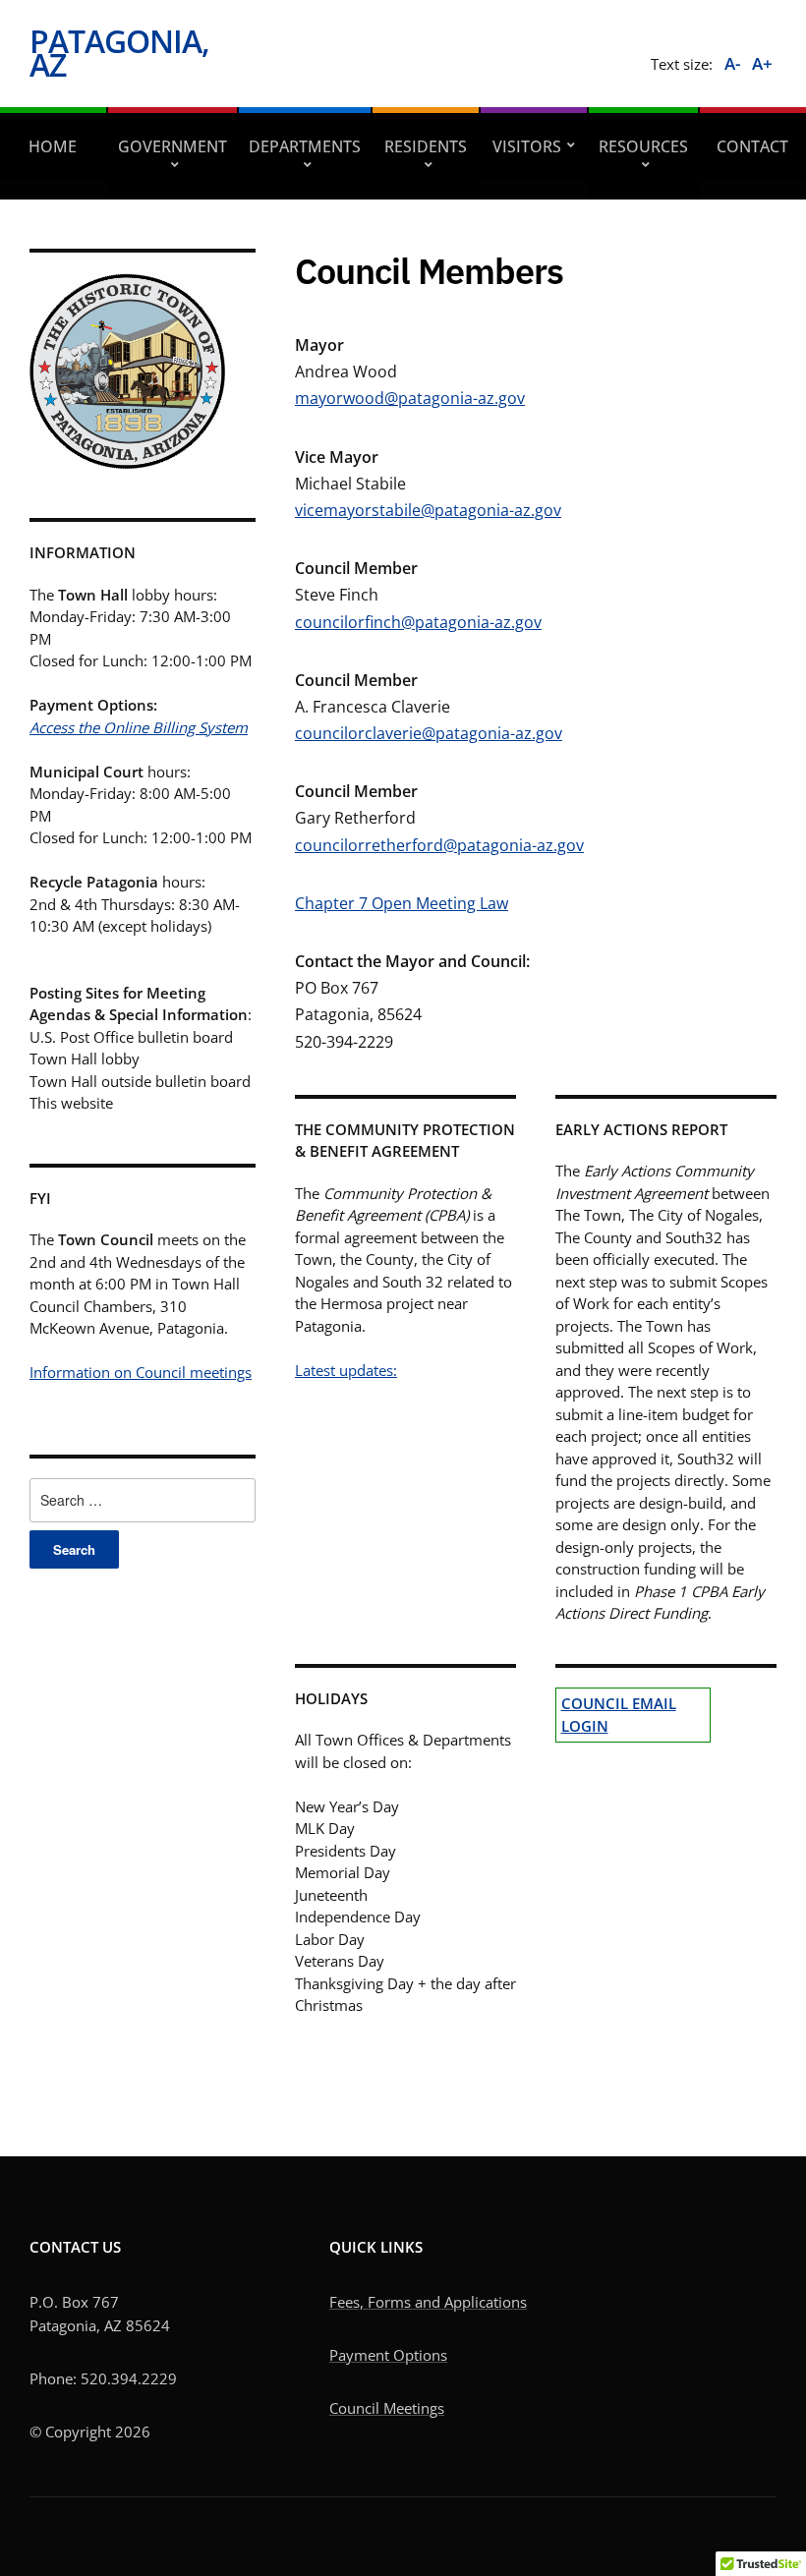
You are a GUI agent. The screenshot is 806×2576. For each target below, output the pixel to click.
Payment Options (388, 2355)
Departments (305, 146)
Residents (426, 146)
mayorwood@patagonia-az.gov (410, 398)
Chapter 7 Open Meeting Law (402, 903)
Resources (643, 146)
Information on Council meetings (141, 1372)
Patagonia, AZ (119, 53)
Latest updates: (346, 1370)
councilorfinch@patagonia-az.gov (418, 622)
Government (173, 146)
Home (53, 146)
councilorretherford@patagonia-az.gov (439, 845)
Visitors (527, 146)
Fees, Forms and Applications (428, 2302)
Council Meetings (387, 2408)
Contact (752, 146)
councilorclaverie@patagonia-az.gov (429, 733)
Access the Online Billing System (139, 727)
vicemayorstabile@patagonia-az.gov (428, 510)
